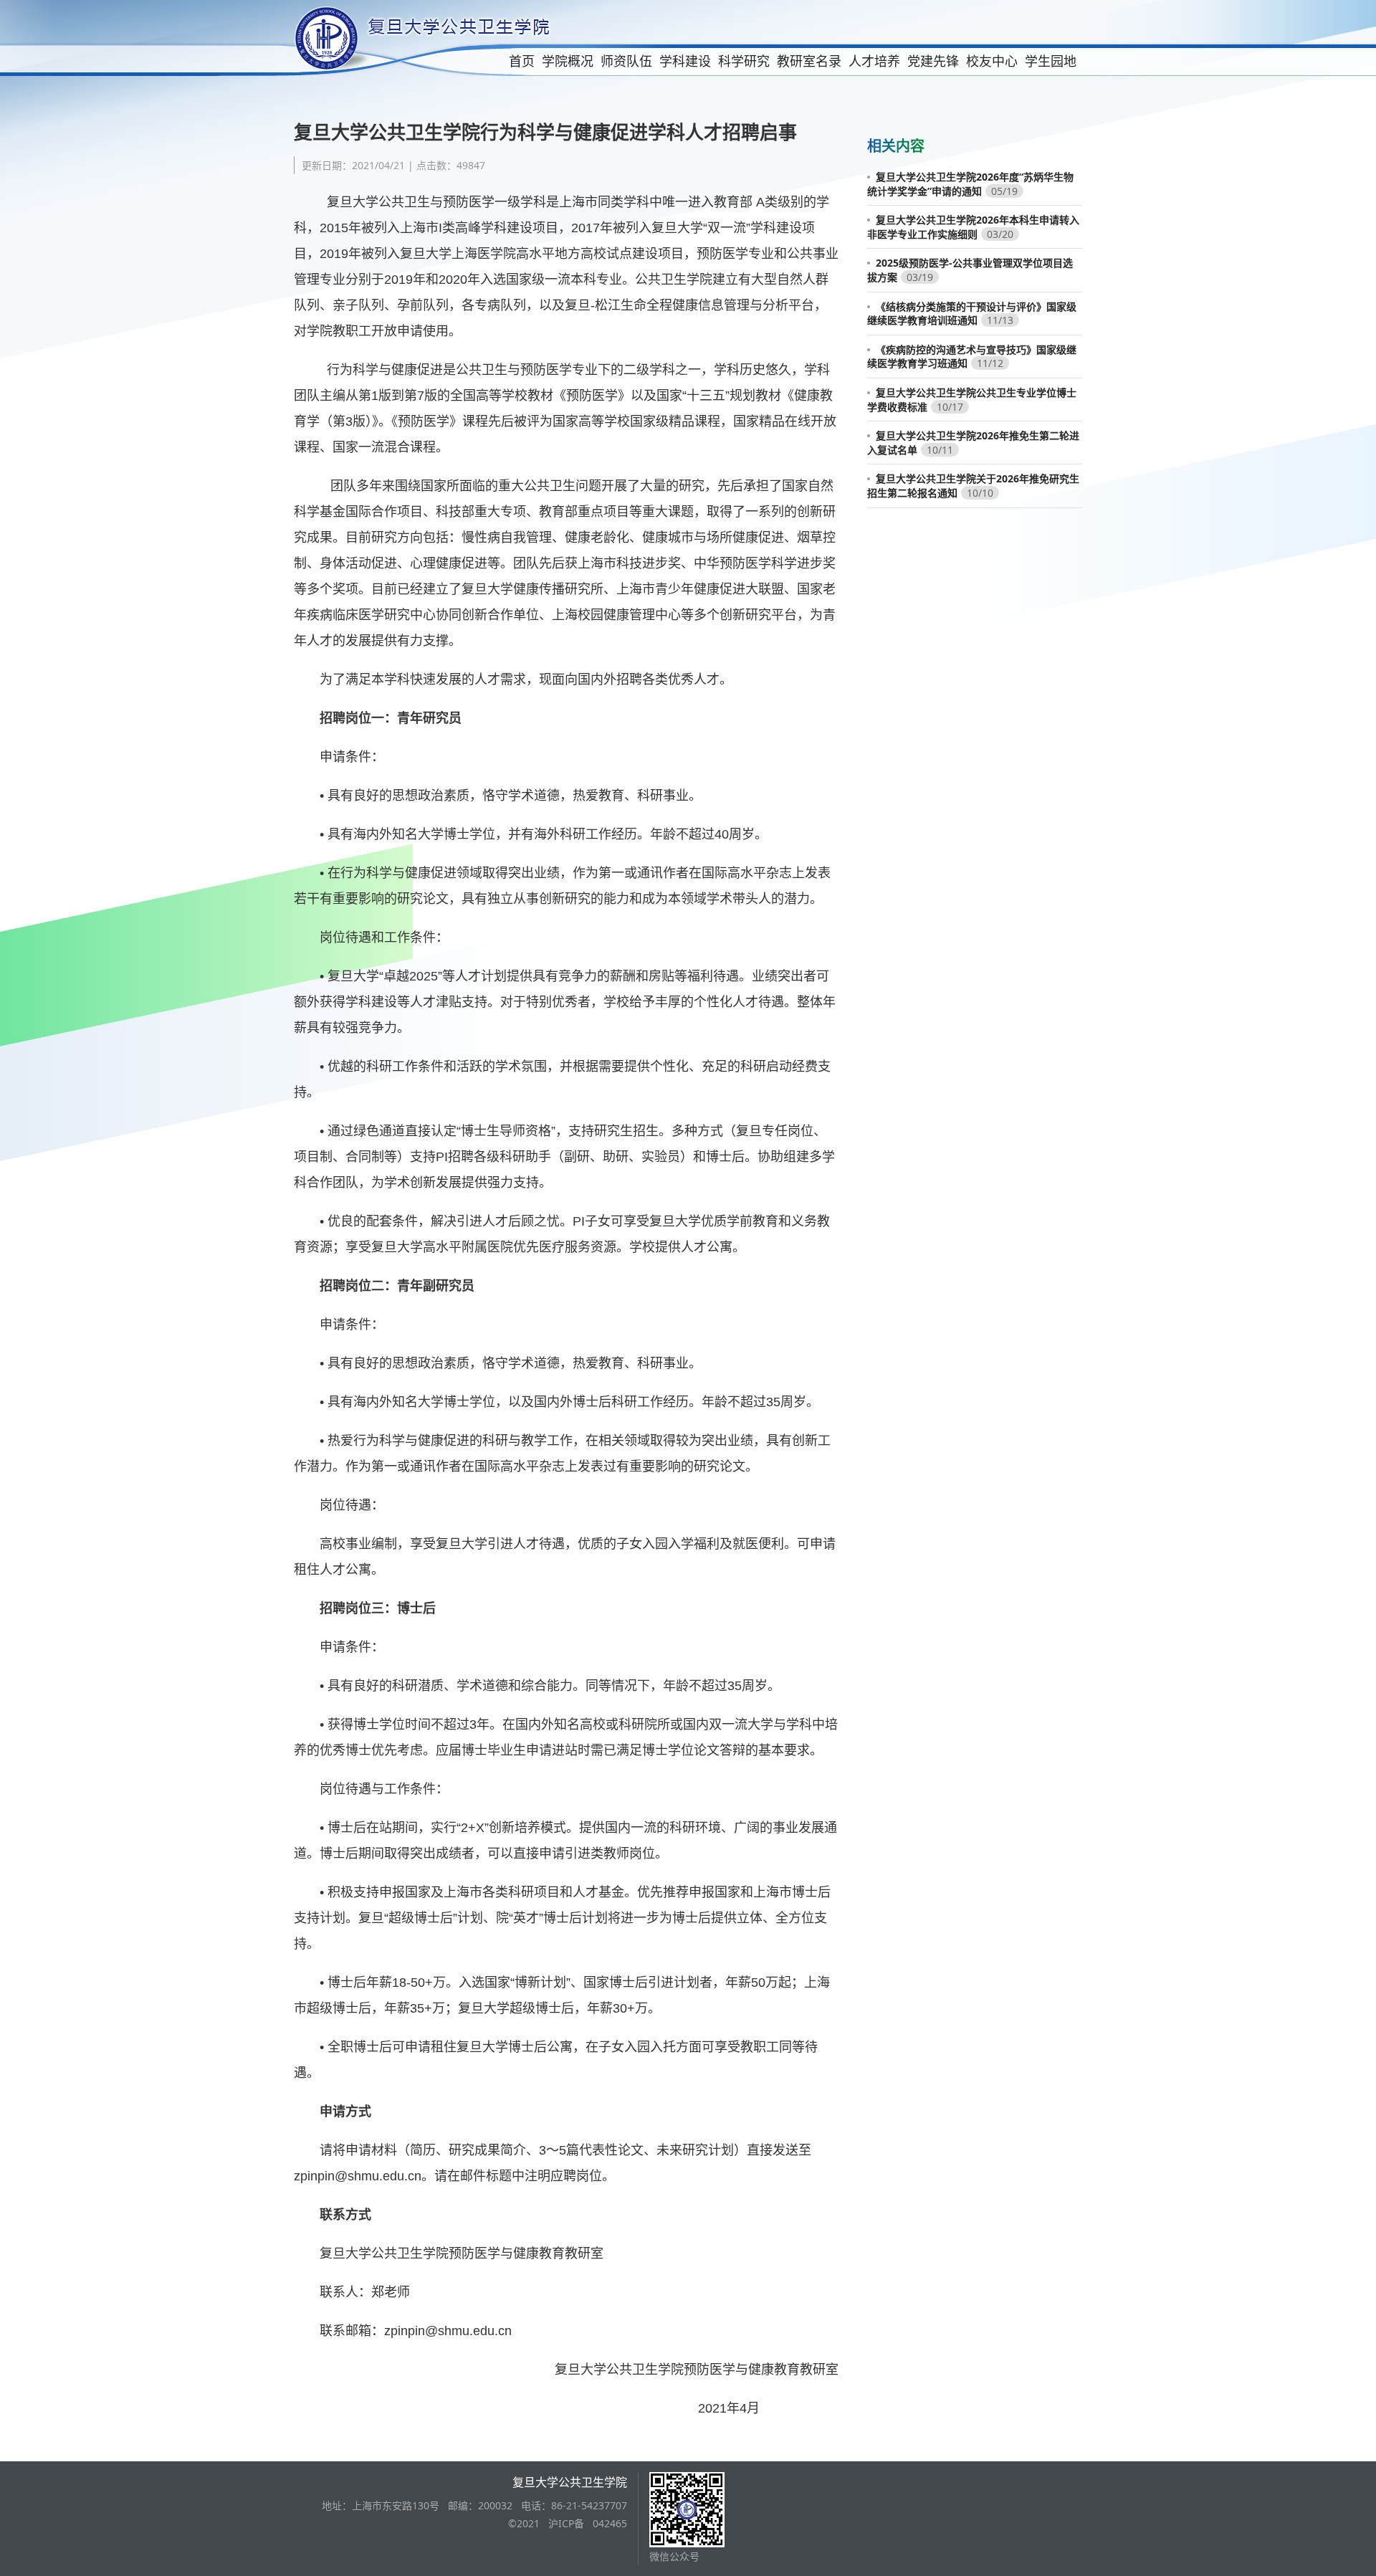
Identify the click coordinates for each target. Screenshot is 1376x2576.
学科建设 (685, 61)
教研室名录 (809, 61)
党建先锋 (933, 61)
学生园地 (1051, 61)
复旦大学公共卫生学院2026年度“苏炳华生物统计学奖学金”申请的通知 (970, 184)
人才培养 (874, 61)
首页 (522, 61)
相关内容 (896, 146)
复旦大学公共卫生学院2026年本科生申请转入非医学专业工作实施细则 (973, 227)
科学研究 (744, 61)
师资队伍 (626, 61)
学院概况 (568, 61)
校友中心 (992, 61)
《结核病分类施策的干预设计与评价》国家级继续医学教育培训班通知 (972, 314)
